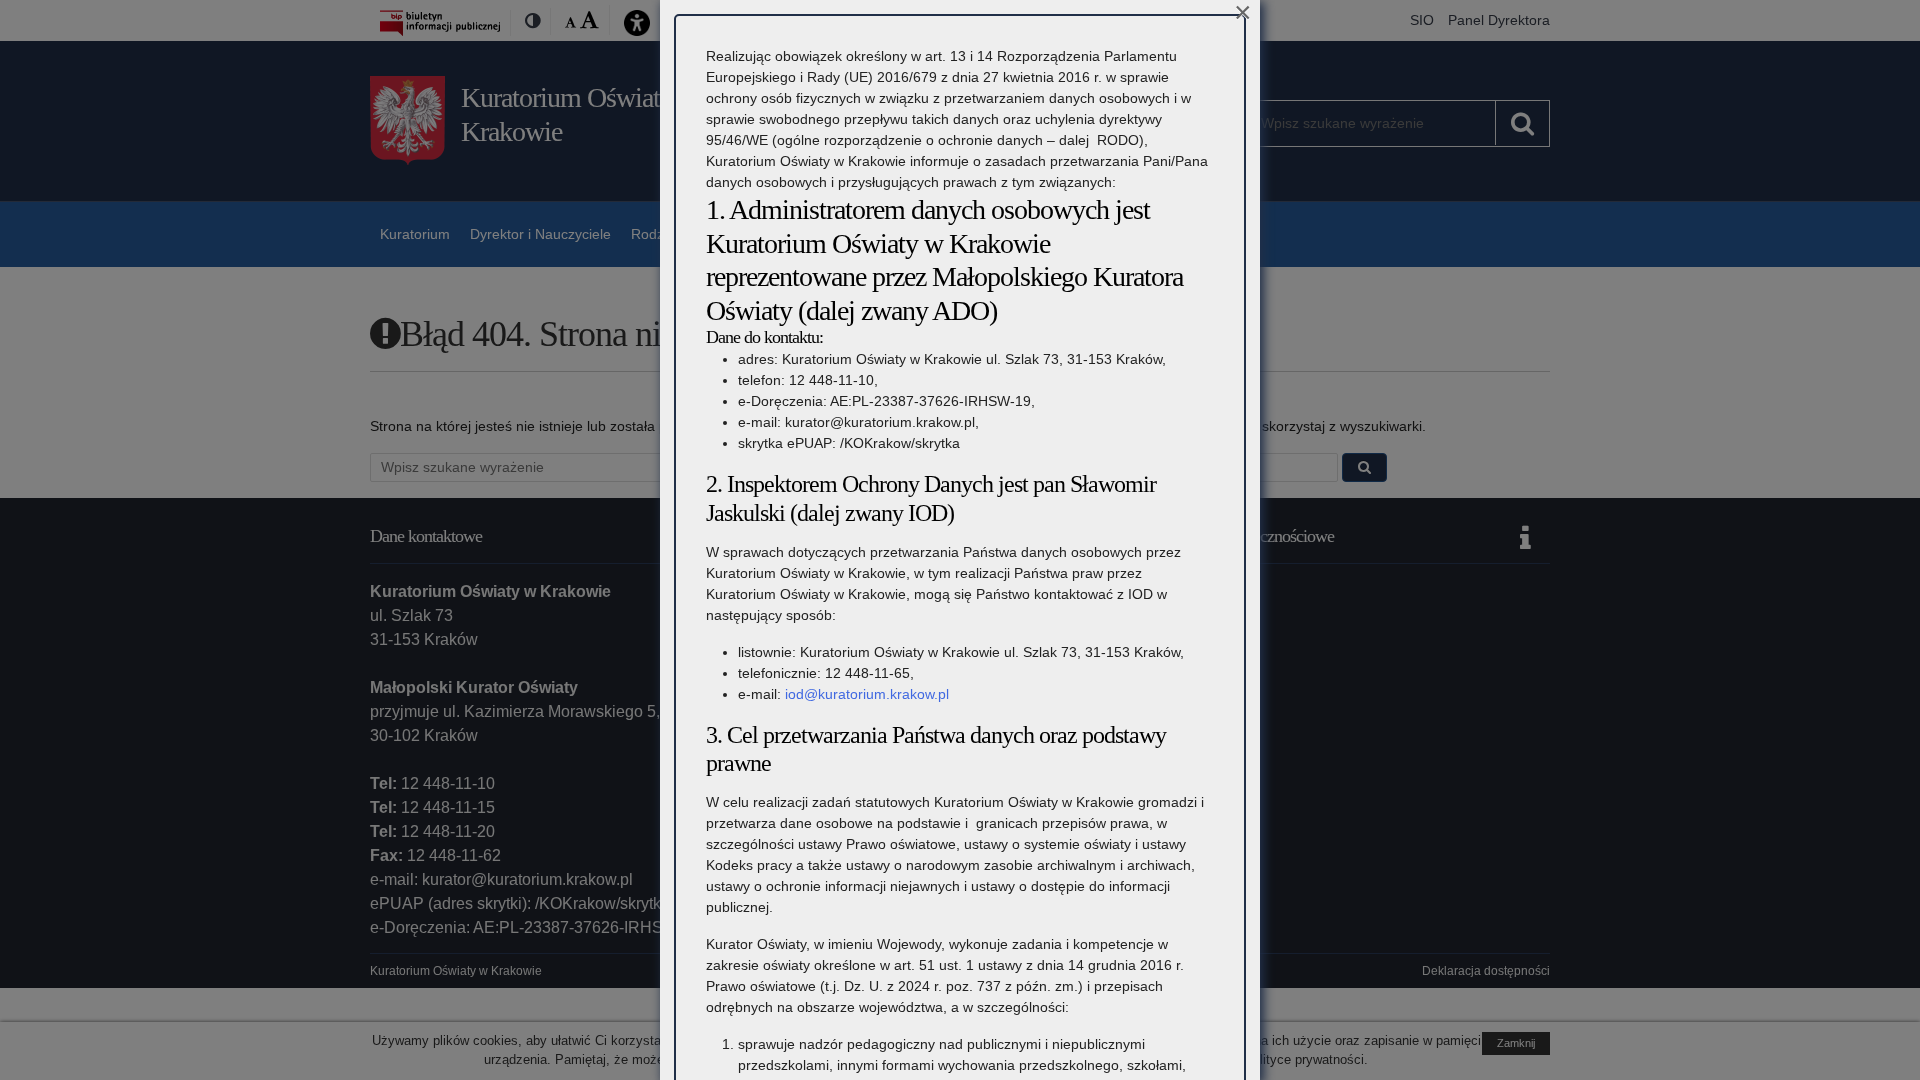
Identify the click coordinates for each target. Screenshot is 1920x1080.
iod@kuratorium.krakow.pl (867, 694)
